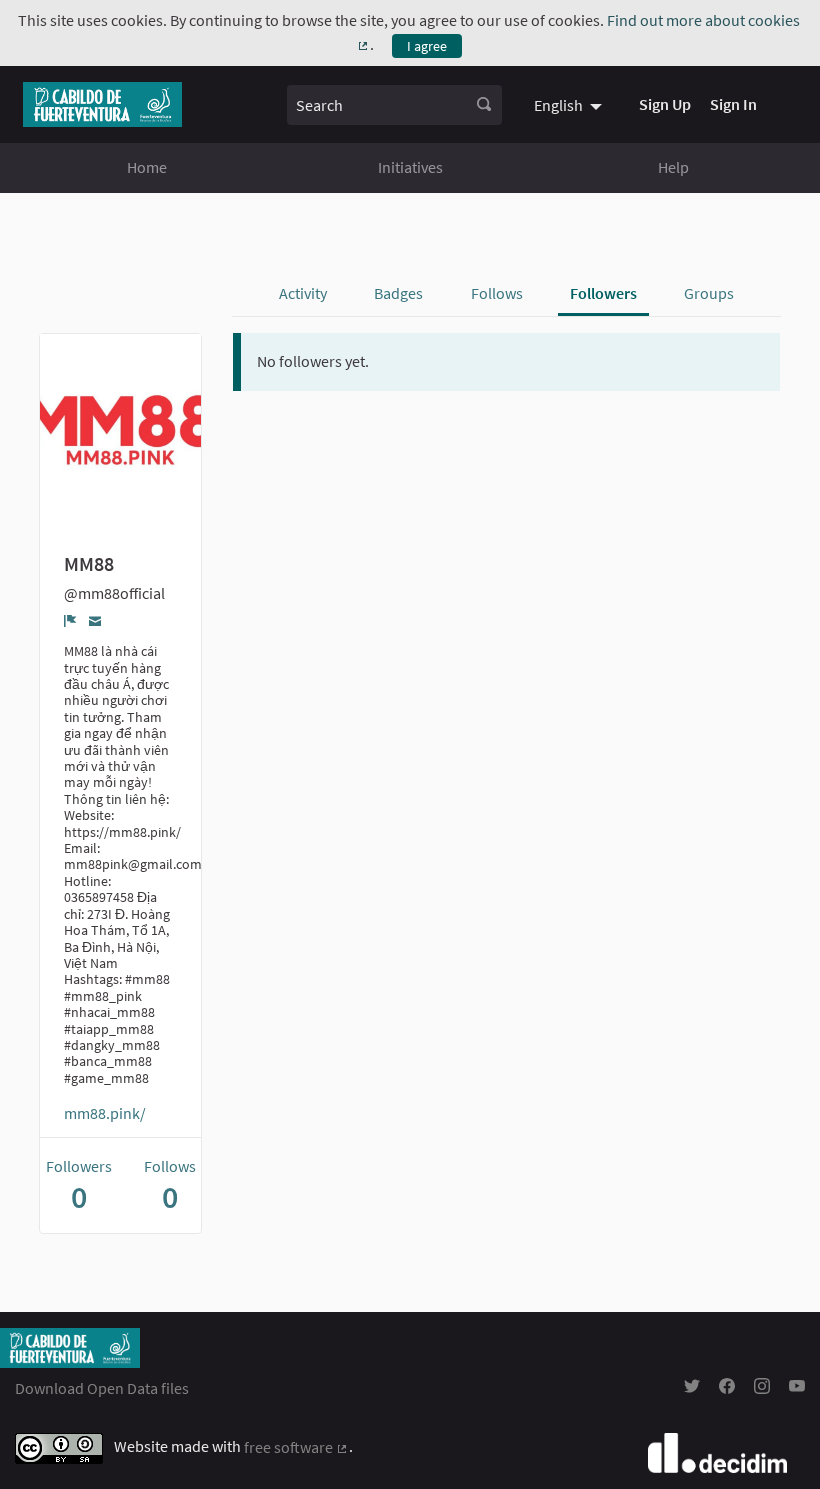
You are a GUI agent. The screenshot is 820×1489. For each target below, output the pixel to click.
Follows (497, 293)
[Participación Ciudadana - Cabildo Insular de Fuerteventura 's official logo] (102, 104)
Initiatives (410, 167)
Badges (398, 293)
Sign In (733, 104)
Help (673, 167)
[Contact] (95, 619)
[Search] (484, 105)
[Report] (70, 620)
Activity (303, 293)
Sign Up (665, 104)
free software (296, 1447)
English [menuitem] (558, 105)
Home (147, 167)
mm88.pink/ (105, 1113)
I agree (427, 46)
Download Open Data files (102, 1388)
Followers (603, 293)
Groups (709, 293)
